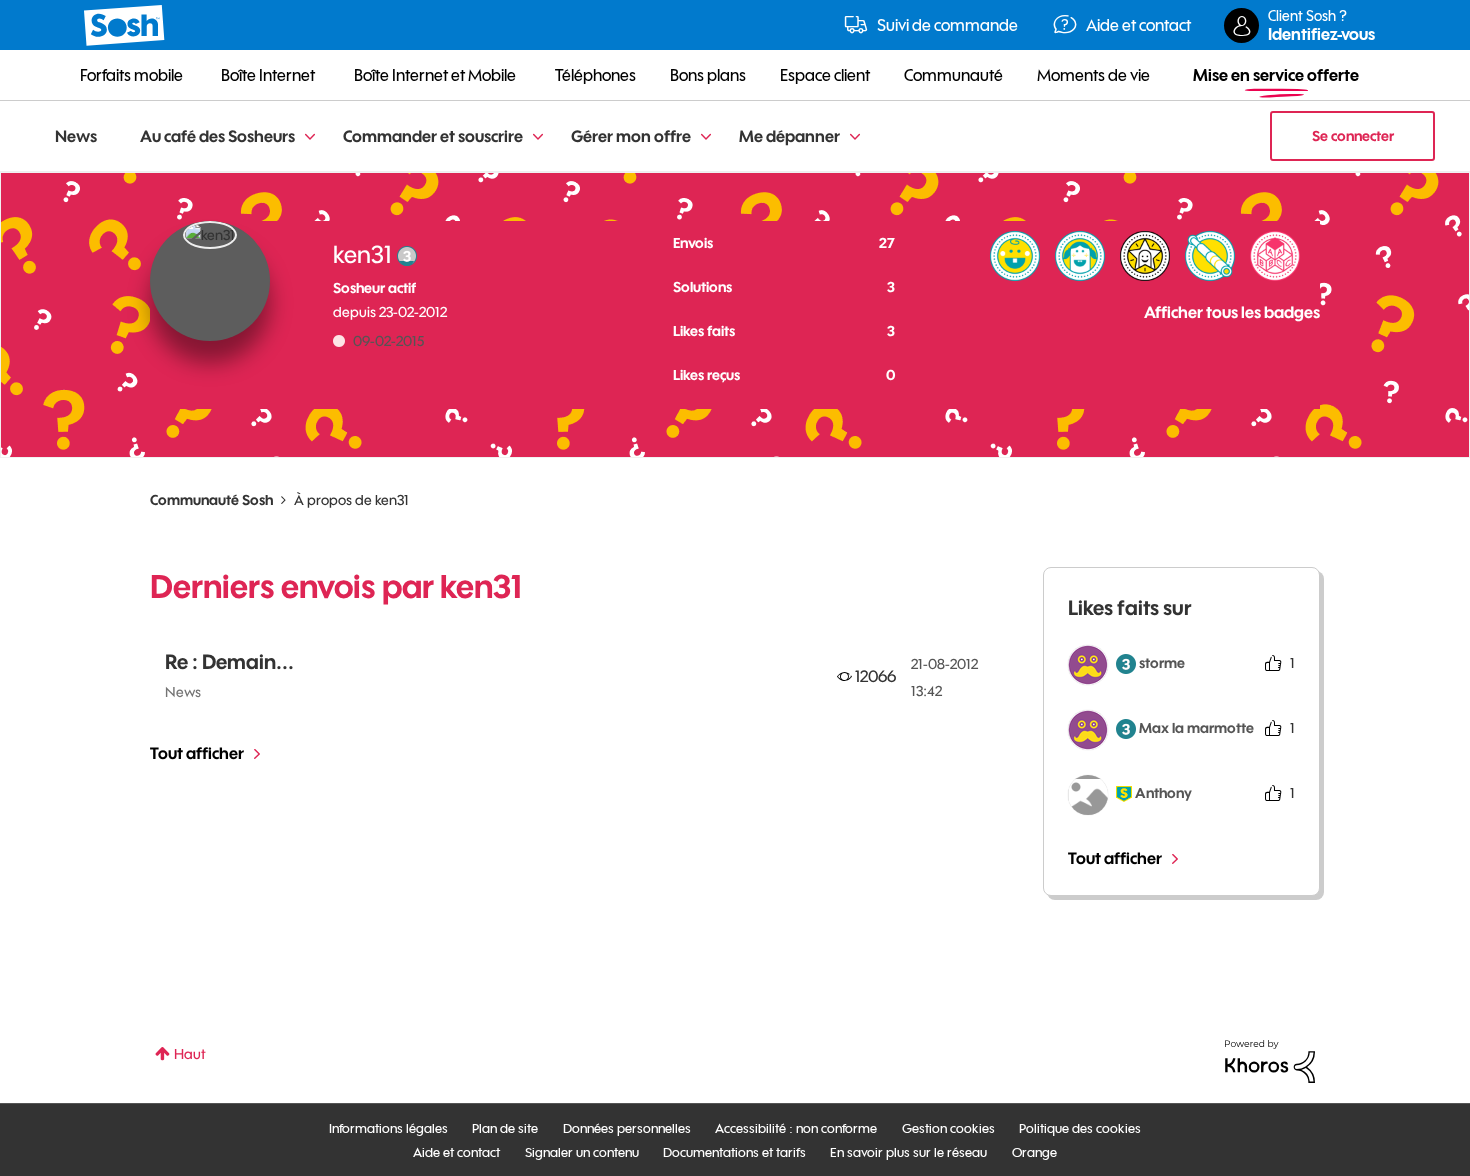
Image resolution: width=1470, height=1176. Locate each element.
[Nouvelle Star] (1145, 256)
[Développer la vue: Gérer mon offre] (706, 137)
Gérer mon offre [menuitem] (631, 136)
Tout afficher (197, 753)
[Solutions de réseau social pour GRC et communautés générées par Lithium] (1270, 1060)
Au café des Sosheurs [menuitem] (217, 136)
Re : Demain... (229, 661)
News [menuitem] (76, 136)
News (183, 692)
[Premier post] (1015, 256)
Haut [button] (190, 1054)
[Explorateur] (1210, 256)
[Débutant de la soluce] (1275, 256)
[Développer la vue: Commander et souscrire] (538, 137)
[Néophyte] (1080, 256)
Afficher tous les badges (1232, 312)
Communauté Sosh (211, 500)
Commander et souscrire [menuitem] (433, 136)
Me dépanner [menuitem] (789, 136)
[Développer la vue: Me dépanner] (855, 137)
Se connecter (1353, 136)
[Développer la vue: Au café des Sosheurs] (310, 137)
